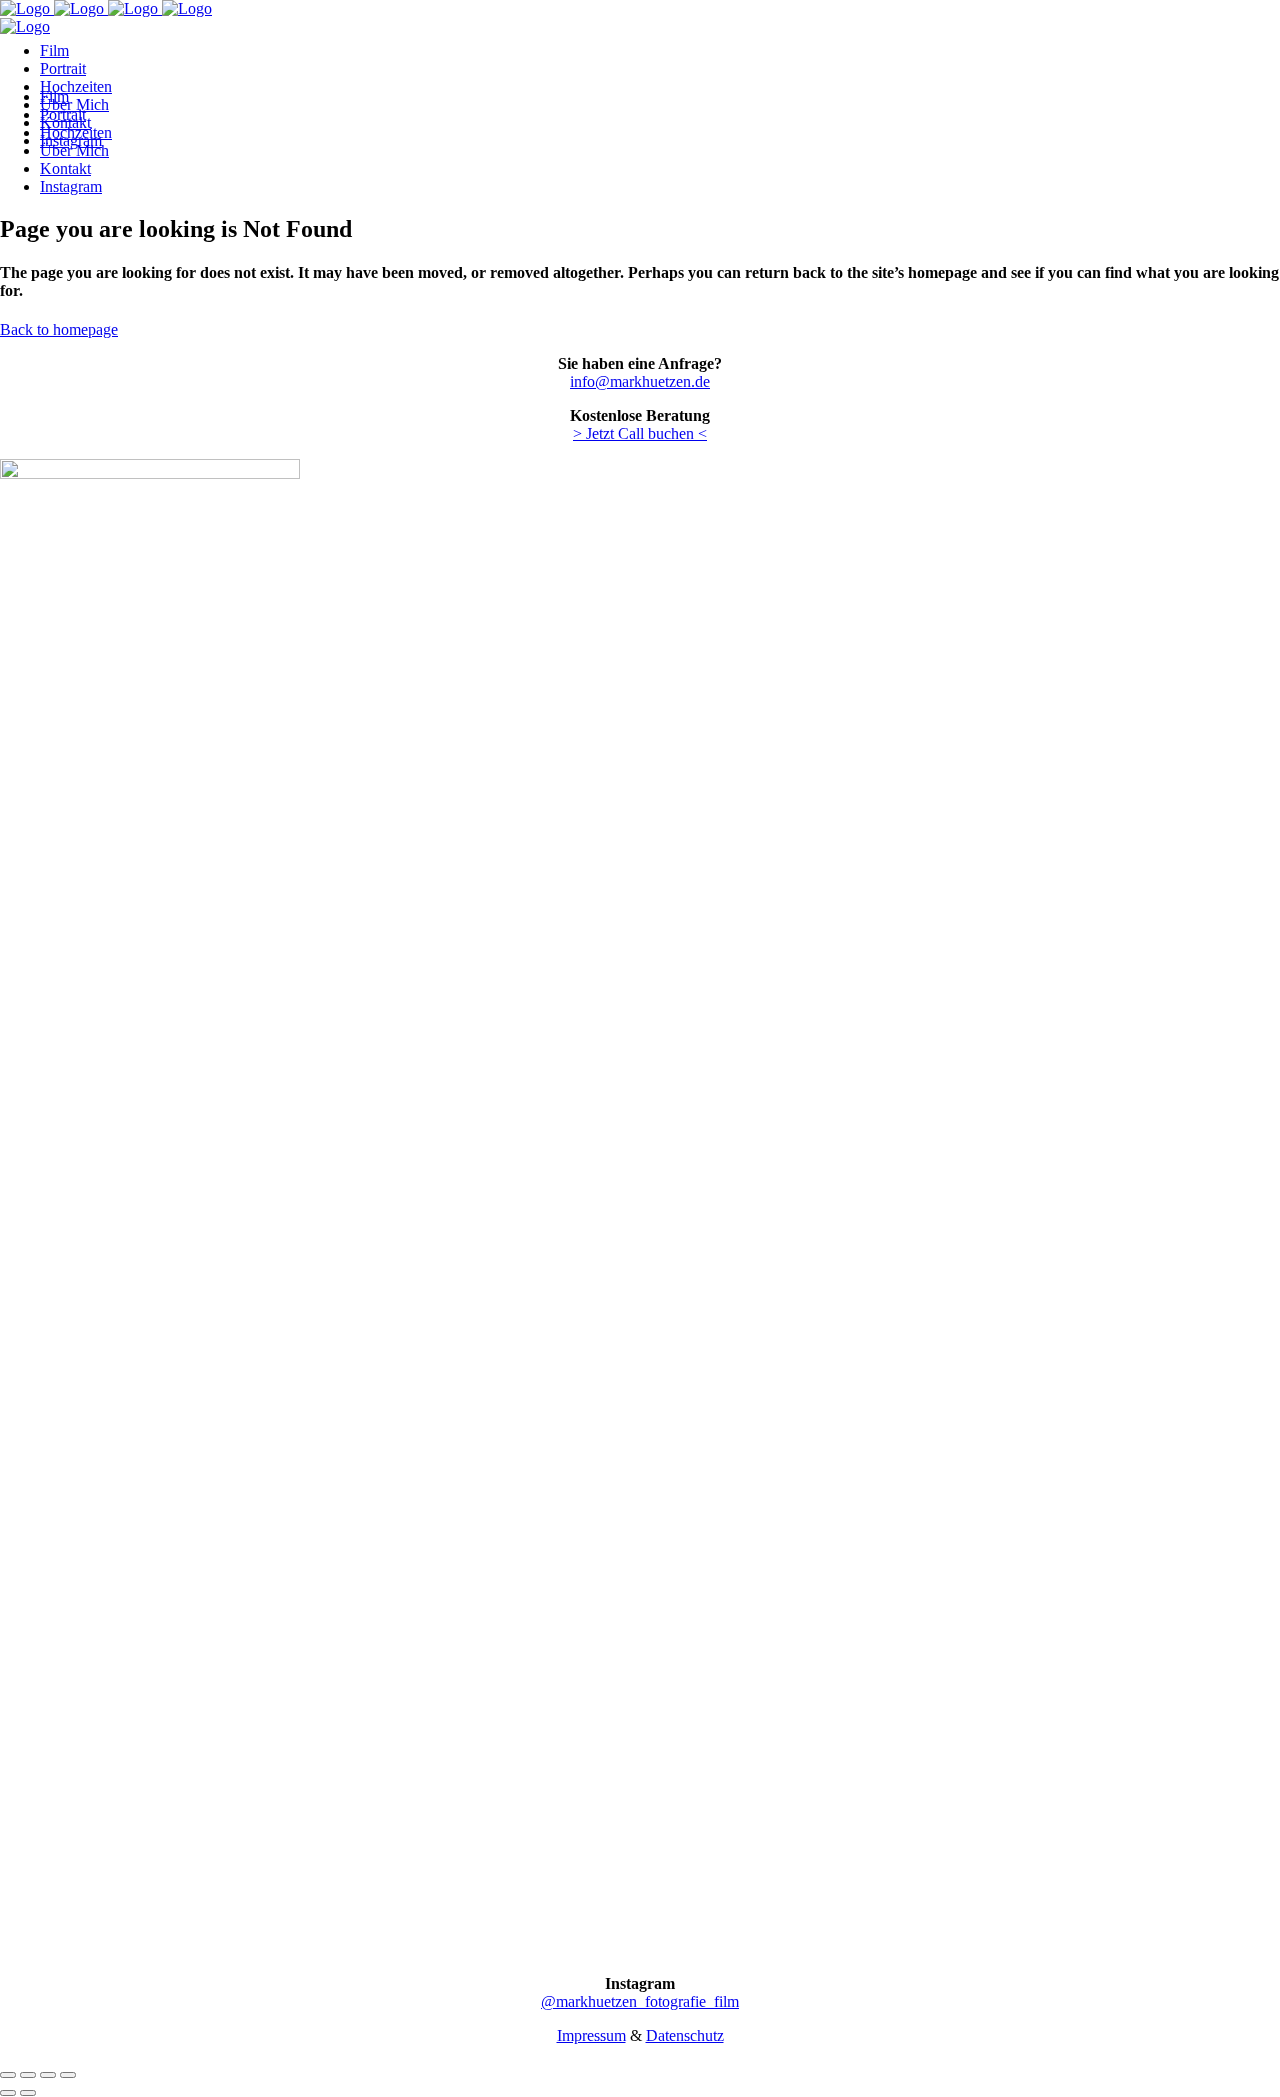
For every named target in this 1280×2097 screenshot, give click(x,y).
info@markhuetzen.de (640, 381)
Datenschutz (685, 2035)
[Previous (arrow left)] (8, 2093)
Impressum (591, 2035)
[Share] (28, 2075)
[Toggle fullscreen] (48, 2075)
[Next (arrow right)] (28, 2093)
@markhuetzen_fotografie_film (640, 2001)
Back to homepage (59, 329)
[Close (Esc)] (8, 2075)
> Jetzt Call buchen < (640, 433)
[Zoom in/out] (68, 2075)
